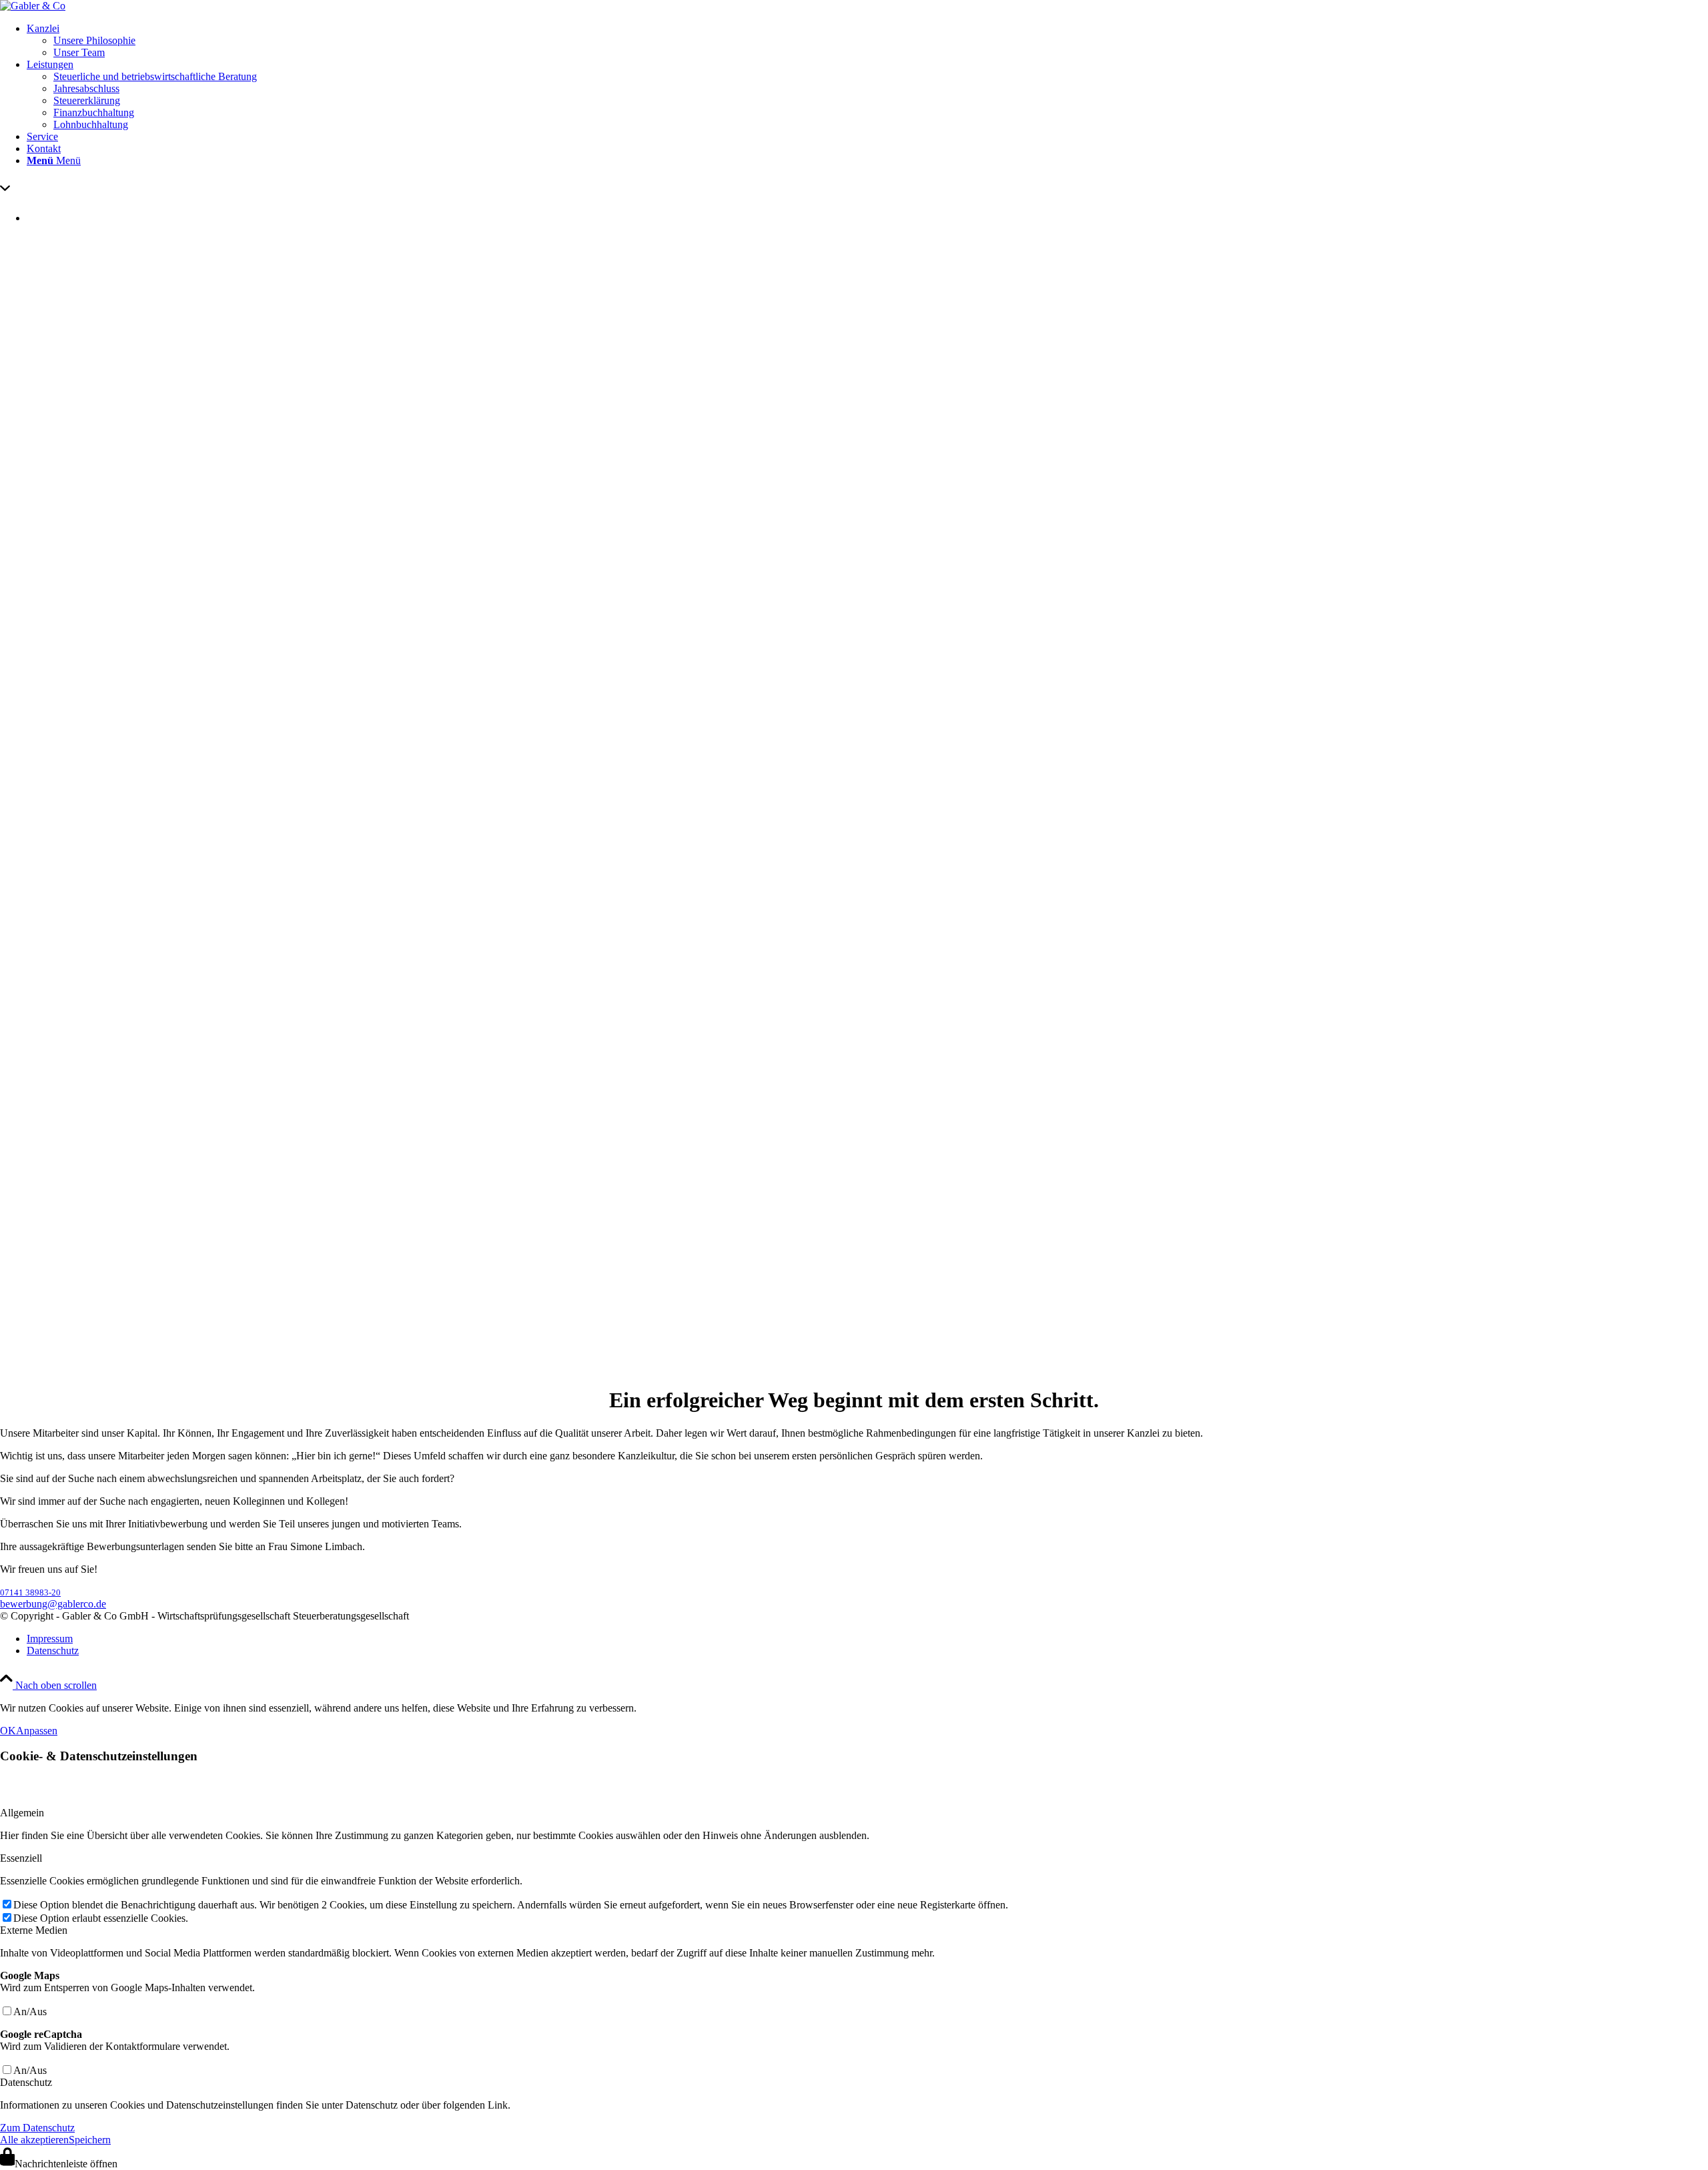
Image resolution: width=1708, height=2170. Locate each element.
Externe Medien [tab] (34, 1930)
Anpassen (37, 1731)
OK (8, 1731)
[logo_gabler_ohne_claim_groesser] (33, 6)
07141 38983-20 (30, 1592)
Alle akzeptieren (34, 2140)
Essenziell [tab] (21, 1858)
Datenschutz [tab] (26, 2082)
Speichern (90, 2140)
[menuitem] (867, 41)
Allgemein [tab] (22, 1813)
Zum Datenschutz (37, 2128)
